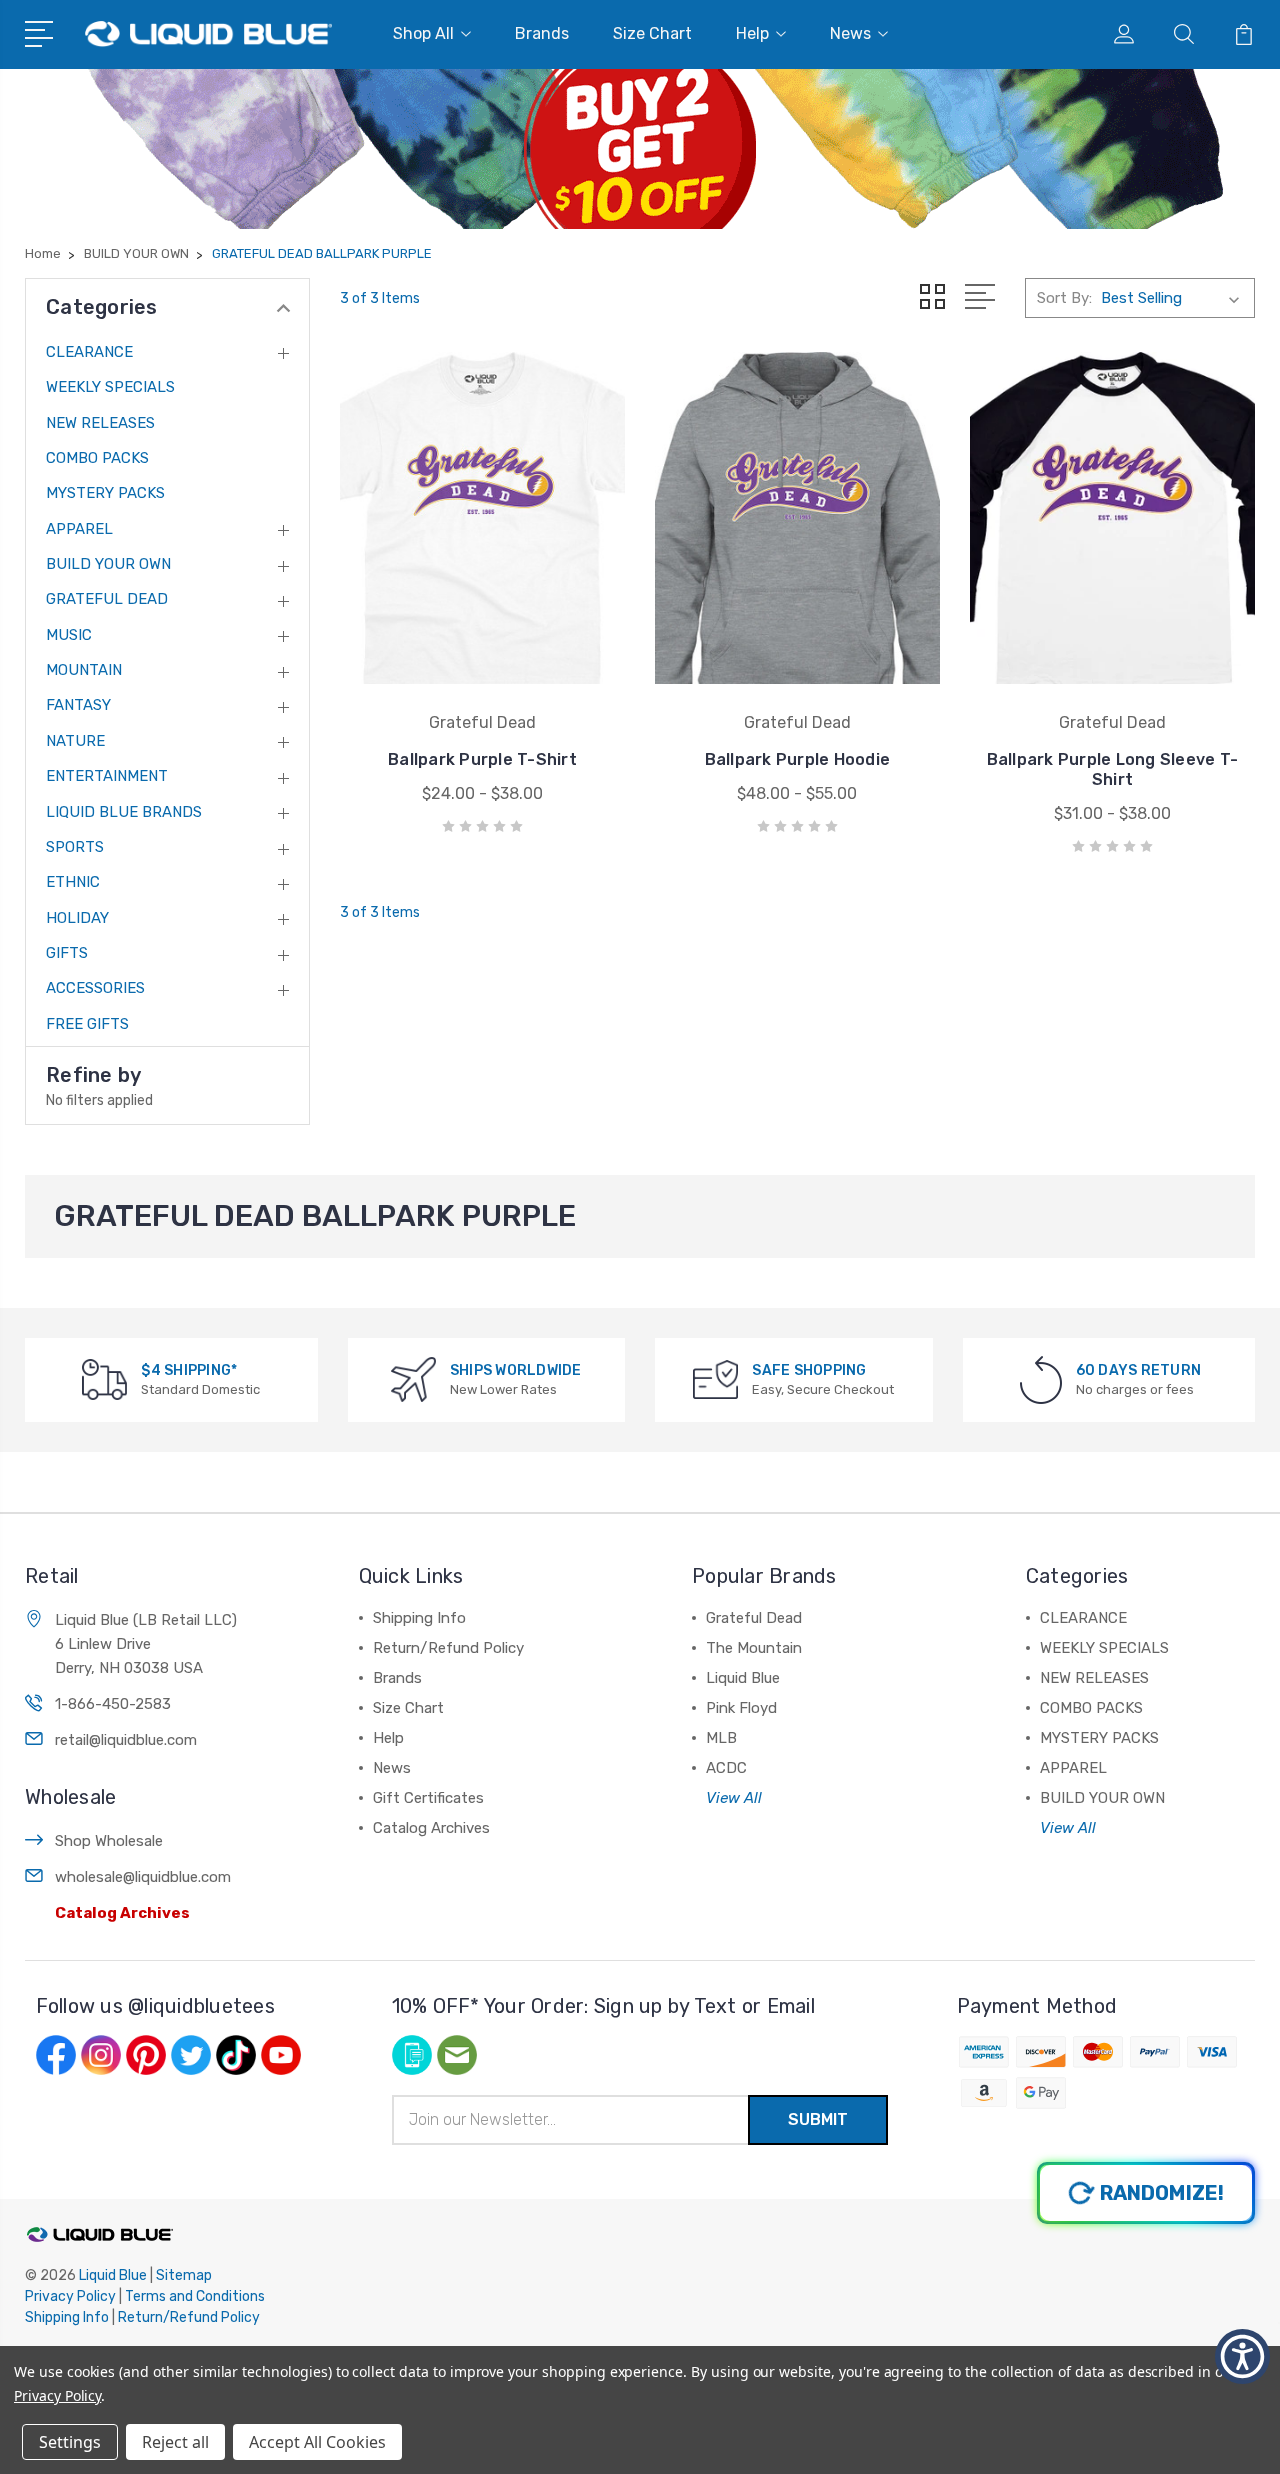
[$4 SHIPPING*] (104, 1378)
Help (752, 33)
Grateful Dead (754, 1618)
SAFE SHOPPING (809, 1370)
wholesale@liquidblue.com (143, 1877)
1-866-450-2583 (113, 1704)
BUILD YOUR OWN (108, 564)
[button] (1242, 2356)
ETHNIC (73, 882)
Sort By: (1064, 298)
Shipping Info (419, 1618)
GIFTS (67, 953)
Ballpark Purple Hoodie (798, 759)
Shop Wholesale (109, 1841)
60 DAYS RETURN (1139, 1370)
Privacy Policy (70, 2296)
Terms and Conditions (195, 2296)
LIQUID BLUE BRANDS (124, 812)
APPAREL (79, 529)
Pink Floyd (741, 1708)
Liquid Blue (743, 1678)
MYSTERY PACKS (105, 493)
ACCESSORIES (95, 988)
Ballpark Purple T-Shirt (482, 759)
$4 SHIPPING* (189, 1370)
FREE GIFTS (87, 1024)
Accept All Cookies (317, 2442)
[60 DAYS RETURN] (1041, 1378)
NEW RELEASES (100, 423)
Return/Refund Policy (448, 1648)
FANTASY (78, 705)
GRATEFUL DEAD (107, 599)
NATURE (75, 741)
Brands (542, 33)
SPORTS (75, 847)
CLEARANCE (89, 352)
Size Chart (652, 33)
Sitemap (184, 2275)
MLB (721, 1738)
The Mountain (754, 1648)
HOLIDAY (77, 918)
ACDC (726, 1768)
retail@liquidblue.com (126, 1740)
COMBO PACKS (97, 458)
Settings (70, 2442)
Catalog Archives (122, 1913)
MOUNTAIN (84, 670)
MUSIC (69, 635)
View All (734, 1798)
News (850, 33)
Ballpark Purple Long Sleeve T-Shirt (1113, 769)
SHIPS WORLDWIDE (516, 1370)
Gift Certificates (428, 1798)
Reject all (175, 2442)
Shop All (423, 33)
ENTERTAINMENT (107, 776)
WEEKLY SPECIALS (110, 387)
